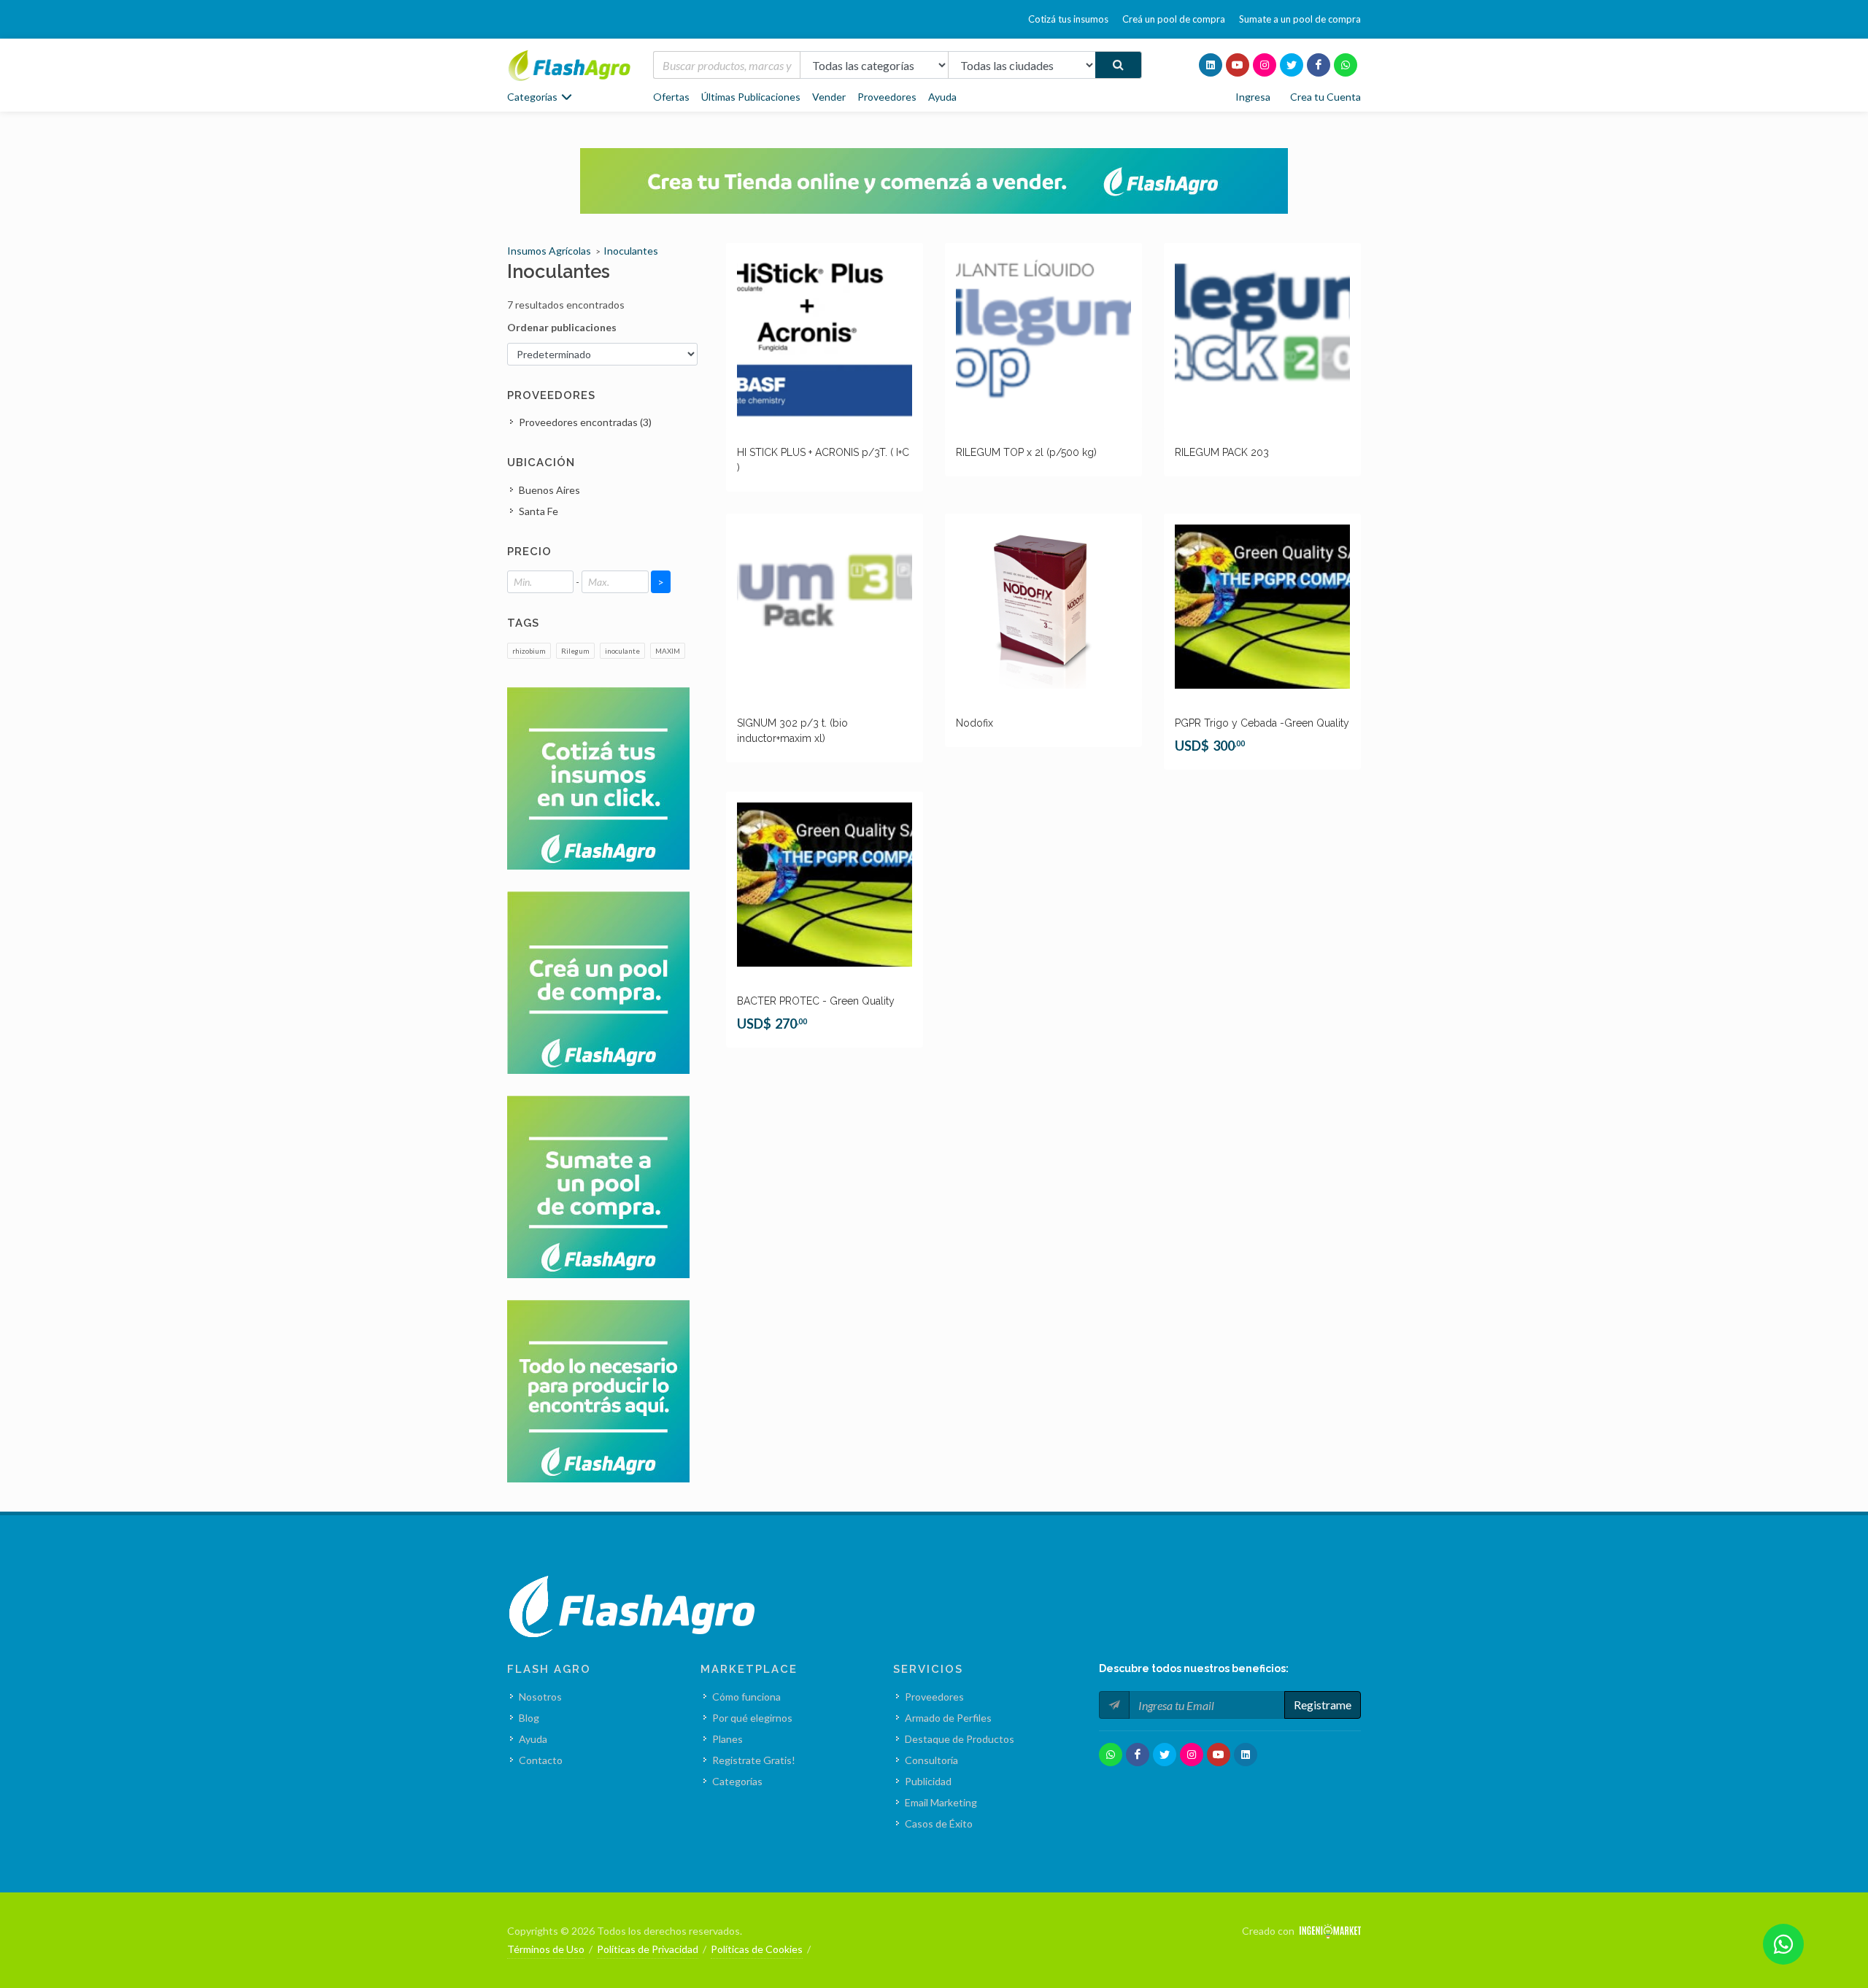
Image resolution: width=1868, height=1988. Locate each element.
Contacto (541, 1760)
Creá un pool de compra (1174, 19)
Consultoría (931, 1760)
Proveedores (887, 97)
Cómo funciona (746, 1697)
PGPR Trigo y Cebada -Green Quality (1262, 723)
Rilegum (575, 651)
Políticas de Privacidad (648, 1949)
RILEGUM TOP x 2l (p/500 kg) (1026, 452)
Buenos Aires (549, 490)
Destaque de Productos (960, 1739)
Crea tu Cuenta (1325, 97)
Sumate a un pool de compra (1300, 19)
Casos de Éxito (939, 1823)
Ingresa (1253, 97)
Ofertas (671, 97)
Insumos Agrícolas (549, 251)
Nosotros (540, 1697)
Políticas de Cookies (757, 1949)
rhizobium (529, 651)
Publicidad (928, 1781)
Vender (829, 97)
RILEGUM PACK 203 (1222, 452)
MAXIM (668, 651)
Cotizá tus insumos (1068, 19)
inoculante (622, 651)
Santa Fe (539, 511)
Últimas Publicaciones (751, 97)
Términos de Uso (546, 1949)
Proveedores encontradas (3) (585, 422)
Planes (727, 1739)
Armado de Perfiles (948, 1718)
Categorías (737, 1781)
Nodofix (974, 723)
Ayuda (942, 97)
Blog (529, 1718)
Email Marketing (941, 1802)
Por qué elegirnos (752, 1718)
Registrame (1323, 1705)
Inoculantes (631, 251)
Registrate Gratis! (754, 1760)
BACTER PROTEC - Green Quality (816, 1001)
